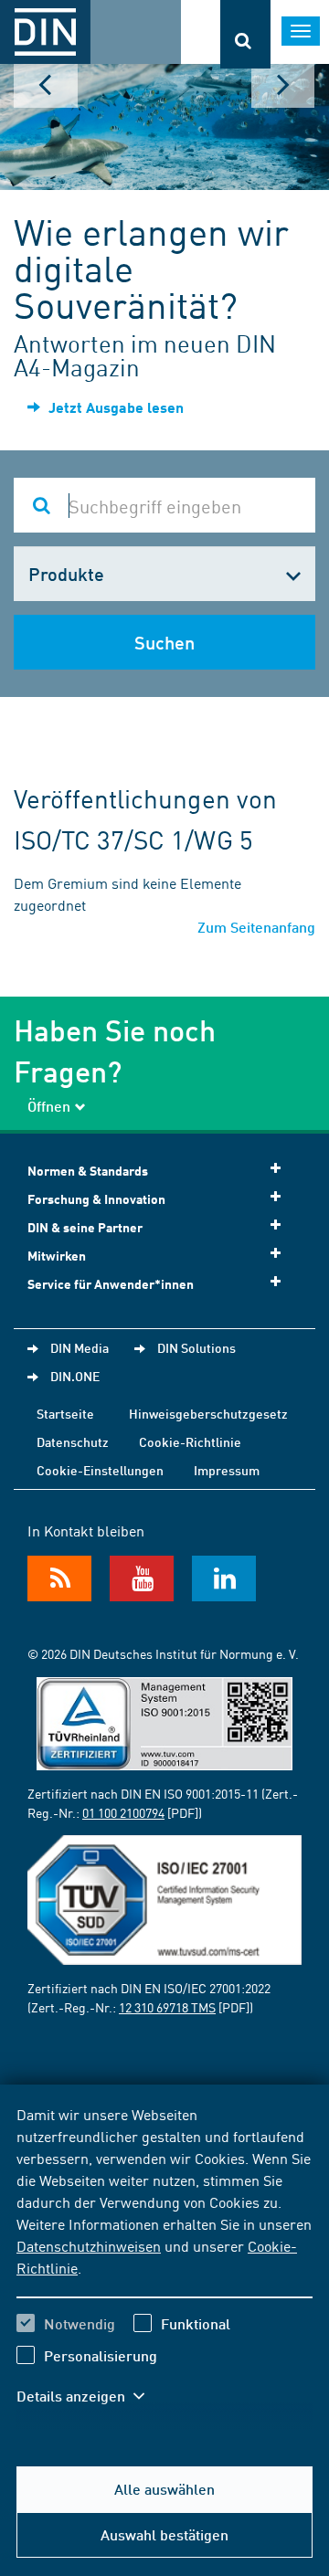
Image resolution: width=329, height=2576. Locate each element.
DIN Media (80, 1347)
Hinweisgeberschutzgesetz (208, 1413)
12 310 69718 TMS (167, 2007)
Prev (46, 85)
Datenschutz (73, 1441)
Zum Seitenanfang (256, 927)
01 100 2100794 (123, 1812)
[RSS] (59, 1578)
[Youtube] (142, 1578)
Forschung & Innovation (96, 1199)
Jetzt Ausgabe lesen (114, 407)
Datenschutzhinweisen (89, 2245)
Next (283, 85)
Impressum (227, 1470)
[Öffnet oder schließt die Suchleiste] (245, 34)
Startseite (65, 1413)
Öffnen (49, 1106)
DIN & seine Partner (85, 1227)
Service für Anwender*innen (111, 1284)
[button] (90, 2396)
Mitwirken (57, 1256)
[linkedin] (224, 1578)
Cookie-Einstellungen (100, 1470)
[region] (164, 2266)
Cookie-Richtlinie (190, 1441)
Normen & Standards (88, 1171)
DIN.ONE (75, 1376)
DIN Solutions (196, 1347)
